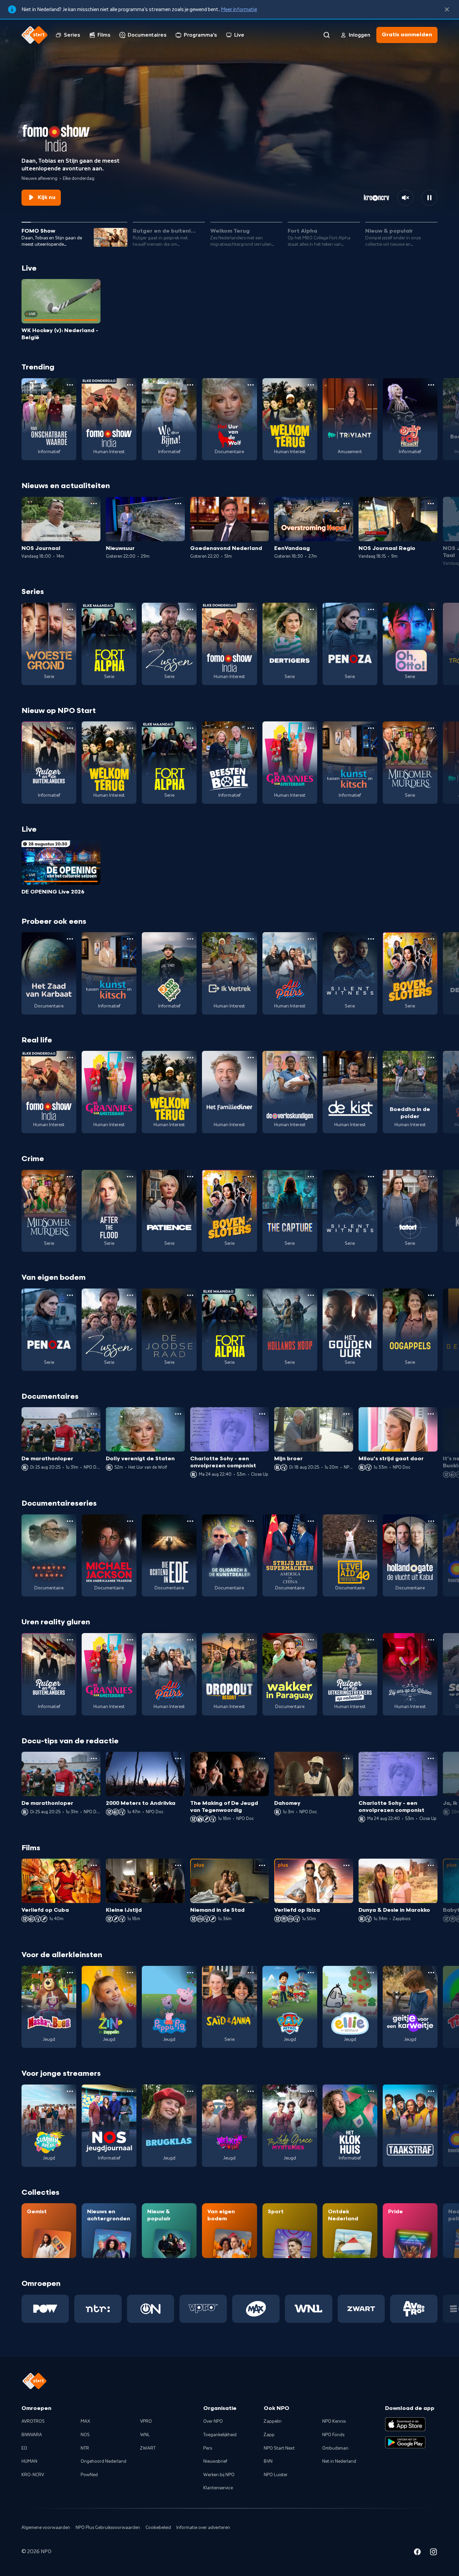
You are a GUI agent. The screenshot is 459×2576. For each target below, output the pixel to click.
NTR (85, 2448)
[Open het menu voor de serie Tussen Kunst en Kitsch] (371, 728)
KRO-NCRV (33, 2475)
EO (24, 2448)
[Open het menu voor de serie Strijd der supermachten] (311, 1521)
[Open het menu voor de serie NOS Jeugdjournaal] (130, 2091)
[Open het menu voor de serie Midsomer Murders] (431, 728)
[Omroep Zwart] (361, 2309)
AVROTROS (33, 2421)
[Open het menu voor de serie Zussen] (190, 609)
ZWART (148, 2448)
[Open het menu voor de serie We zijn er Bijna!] (190, 385)
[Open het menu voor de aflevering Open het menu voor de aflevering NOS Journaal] (94, 504)
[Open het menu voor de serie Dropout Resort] (251, 1640)
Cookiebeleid (158, 2528)
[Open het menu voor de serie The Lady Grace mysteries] (311, 2091)
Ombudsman (335, 2448)
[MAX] (256, 2309)
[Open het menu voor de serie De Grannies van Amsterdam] (311, 728)
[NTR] (98, 2309)
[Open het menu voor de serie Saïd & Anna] (251, 1973)
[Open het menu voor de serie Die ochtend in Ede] (190, 1521)
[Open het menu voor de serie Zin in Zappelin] (130, 1973)
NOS (85, 2435)
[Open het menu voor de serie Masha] (70, 1973)
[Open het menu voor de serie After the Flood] (130, 1177)
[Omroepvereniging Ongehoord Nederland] (151, 2309)
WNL (145, 2435)
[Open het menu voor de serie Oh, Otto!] (431, 609)
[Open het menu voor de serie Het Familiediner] (251, 1058)
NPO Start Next (279, 2448)
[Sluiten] (447, 9)
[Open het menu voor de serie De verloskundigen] (311, 1058)
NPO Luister (276, 2475)
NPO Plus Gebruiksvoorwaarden (108, 2528)
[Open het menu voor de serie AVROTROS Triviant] (371, 385)
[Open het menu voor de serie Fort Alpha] (130, 609)
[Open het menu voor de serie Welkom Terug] (311, 385)
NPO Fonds (333, 2435)
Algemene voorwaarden (46, 2528)
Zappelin (273, 2421)
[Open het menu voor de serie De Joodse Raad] (190, 1295)
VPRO (146, 2421)
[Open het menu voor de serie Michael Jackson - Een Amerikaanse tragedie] (130, 1521)
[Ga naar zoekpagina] (327, 35)
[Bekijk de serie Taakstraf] (410, 2126)
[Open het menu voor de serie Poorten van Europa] (70, 1521)
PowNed (89, 2475)
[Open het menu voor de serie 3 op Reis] (190, 939)
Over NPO (213, 2421)
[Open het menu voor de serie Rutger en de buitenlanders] (70, 728)
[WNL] (309, 2309)
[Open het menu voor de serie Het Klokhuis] (371, 2091)
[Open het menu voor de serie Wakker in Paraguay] (311, 1640)
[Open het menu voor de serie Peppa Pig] (190, 1973)
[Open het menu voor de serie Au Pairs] (311, 939)
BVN (268, 2461)
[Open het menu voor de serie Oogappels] (431, 1295)
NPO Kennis (334, 2421)
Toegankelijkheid (220, 2435)
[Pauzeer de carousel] (429, 198)
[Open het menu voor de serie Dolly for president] (431, 385)
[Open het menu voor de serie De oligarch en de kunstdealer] (251, 1521)
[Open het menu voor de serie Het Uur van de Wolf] (251, 385)
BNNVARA (32, 2435)
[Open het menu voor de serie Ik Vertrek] (251, 939)
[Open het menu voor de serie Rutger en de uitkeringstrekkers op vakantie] (371, 1640)
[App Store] (405, 2424)
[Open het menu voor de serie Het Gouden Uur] (371, 1295)
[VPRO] (203, 2309)
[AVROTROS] (414, 2309)
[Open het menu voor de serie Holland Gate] (431, 1521)
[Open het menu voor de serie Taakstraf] (431, 2091)
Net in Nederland (339, 2461)
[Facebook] (417, 2553)
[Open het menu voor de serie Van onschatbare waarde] (70, 385)
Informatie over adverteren (203, 2528)
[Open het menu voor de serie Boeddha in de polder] (431, 1058)
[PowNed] (45, 2309)
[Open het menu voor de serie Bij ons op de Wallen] (431, 1640)
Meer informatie (239, 9)
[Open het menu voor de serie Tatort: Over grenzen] (431, 1177)
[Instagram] (433, 2553)
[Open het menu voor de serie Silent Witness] (371, 939)
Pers (208, 2448)
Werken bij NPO (219, 2475)
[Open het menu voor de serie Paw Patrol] (311, 1973)
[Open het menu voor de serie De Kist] (371, 1058)
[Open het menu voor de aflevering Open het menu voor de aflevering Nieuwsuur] (178, 504)
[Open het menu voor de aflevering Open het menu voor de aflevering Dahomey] (346, 1758)
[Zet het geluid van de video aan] (405, 198)
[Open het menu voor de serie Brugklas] (190, 2091)
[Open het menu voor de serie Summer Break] (70, 2091)
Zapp (269, 2435)
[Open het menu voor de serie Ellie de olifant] (371, 1973)
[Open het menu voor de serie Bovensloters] (431, 939)
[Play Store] (405, 2443)
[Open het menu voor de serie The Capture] (311, 1177)
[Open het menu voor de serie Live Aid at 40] (371, 1521)
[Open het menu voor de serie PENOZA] (371, 609)
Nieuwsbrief (215, 2461)
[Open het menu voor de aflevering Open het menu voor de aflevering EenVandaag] (346, 504)
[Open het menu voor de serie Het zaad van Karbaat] (70, 939)
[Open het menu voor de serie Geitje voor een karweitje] (431, 1973)
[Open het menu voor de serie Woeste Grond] (70, 609)
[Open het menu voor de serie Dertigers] (311, 609)
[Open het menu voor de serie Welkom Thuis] (251, 2091)
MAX (85, 2421)
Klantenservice (218, 2488)
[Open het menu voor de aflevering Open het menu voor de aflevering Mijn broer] (346, 1414)
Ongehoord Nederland (103, 2461)
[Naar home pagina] (35, 35)
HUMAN (29, 2461)
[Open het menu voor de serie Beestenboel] (251, 728)
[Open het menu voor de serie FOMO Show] (130, 385)
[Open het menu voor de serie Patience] (190, 1177)
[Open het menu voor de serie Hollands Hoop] (311, 1295)
